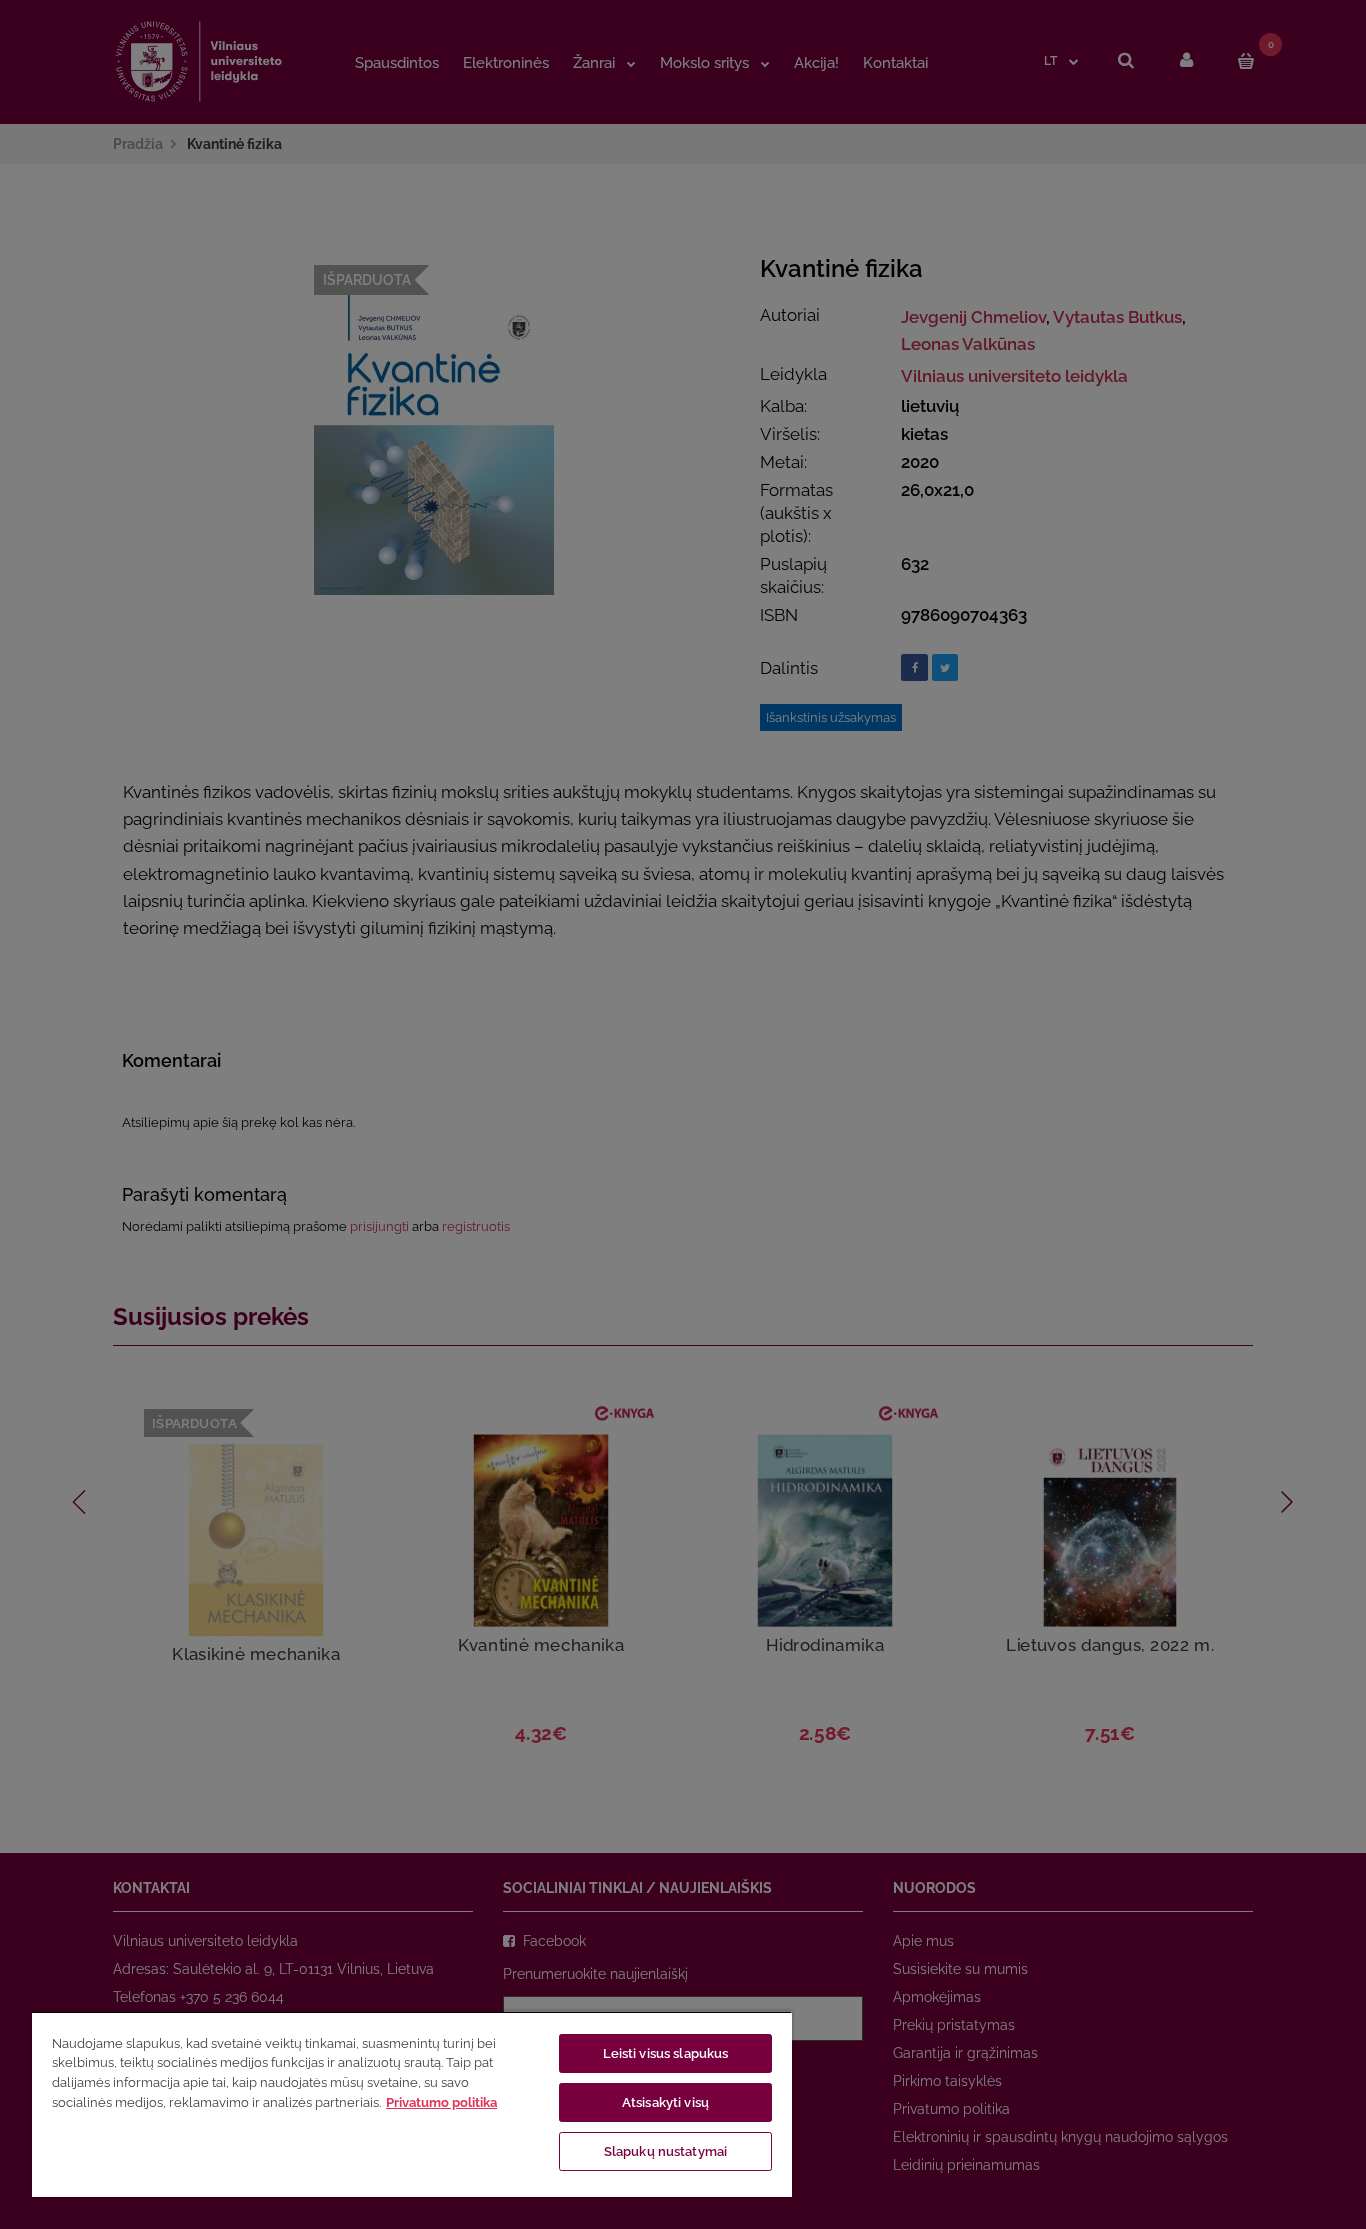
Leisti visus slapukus (666, 2053)
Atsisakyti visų (665, 2102)
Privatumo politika (441, 2102)
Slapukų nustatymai (665, 2151)
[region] (412, 2104)
